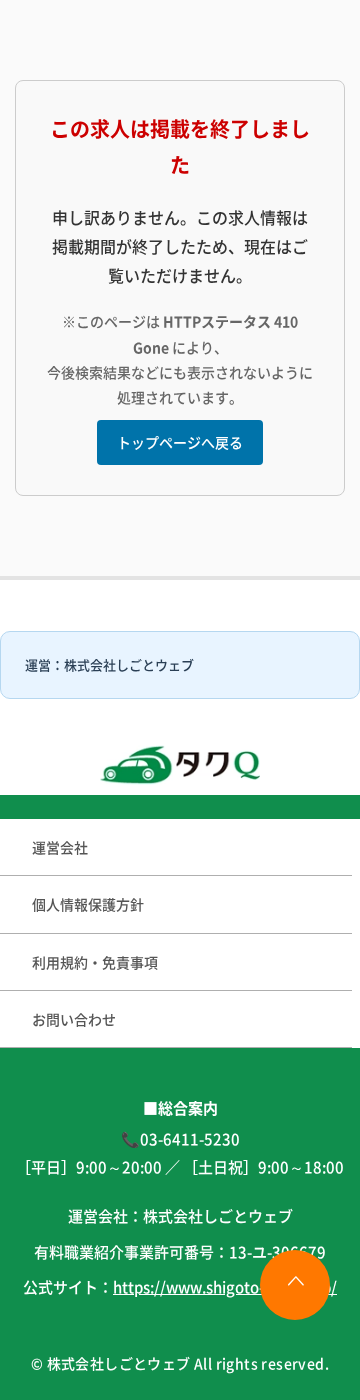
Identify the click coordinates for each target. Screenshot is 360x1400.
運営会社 (60, 847)
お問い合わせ (74, 1019)
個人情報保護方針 (88, 904)
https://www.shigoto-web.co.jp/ (225, 1286)
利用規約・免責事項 (95, 962)
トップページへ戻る (180, 442)
